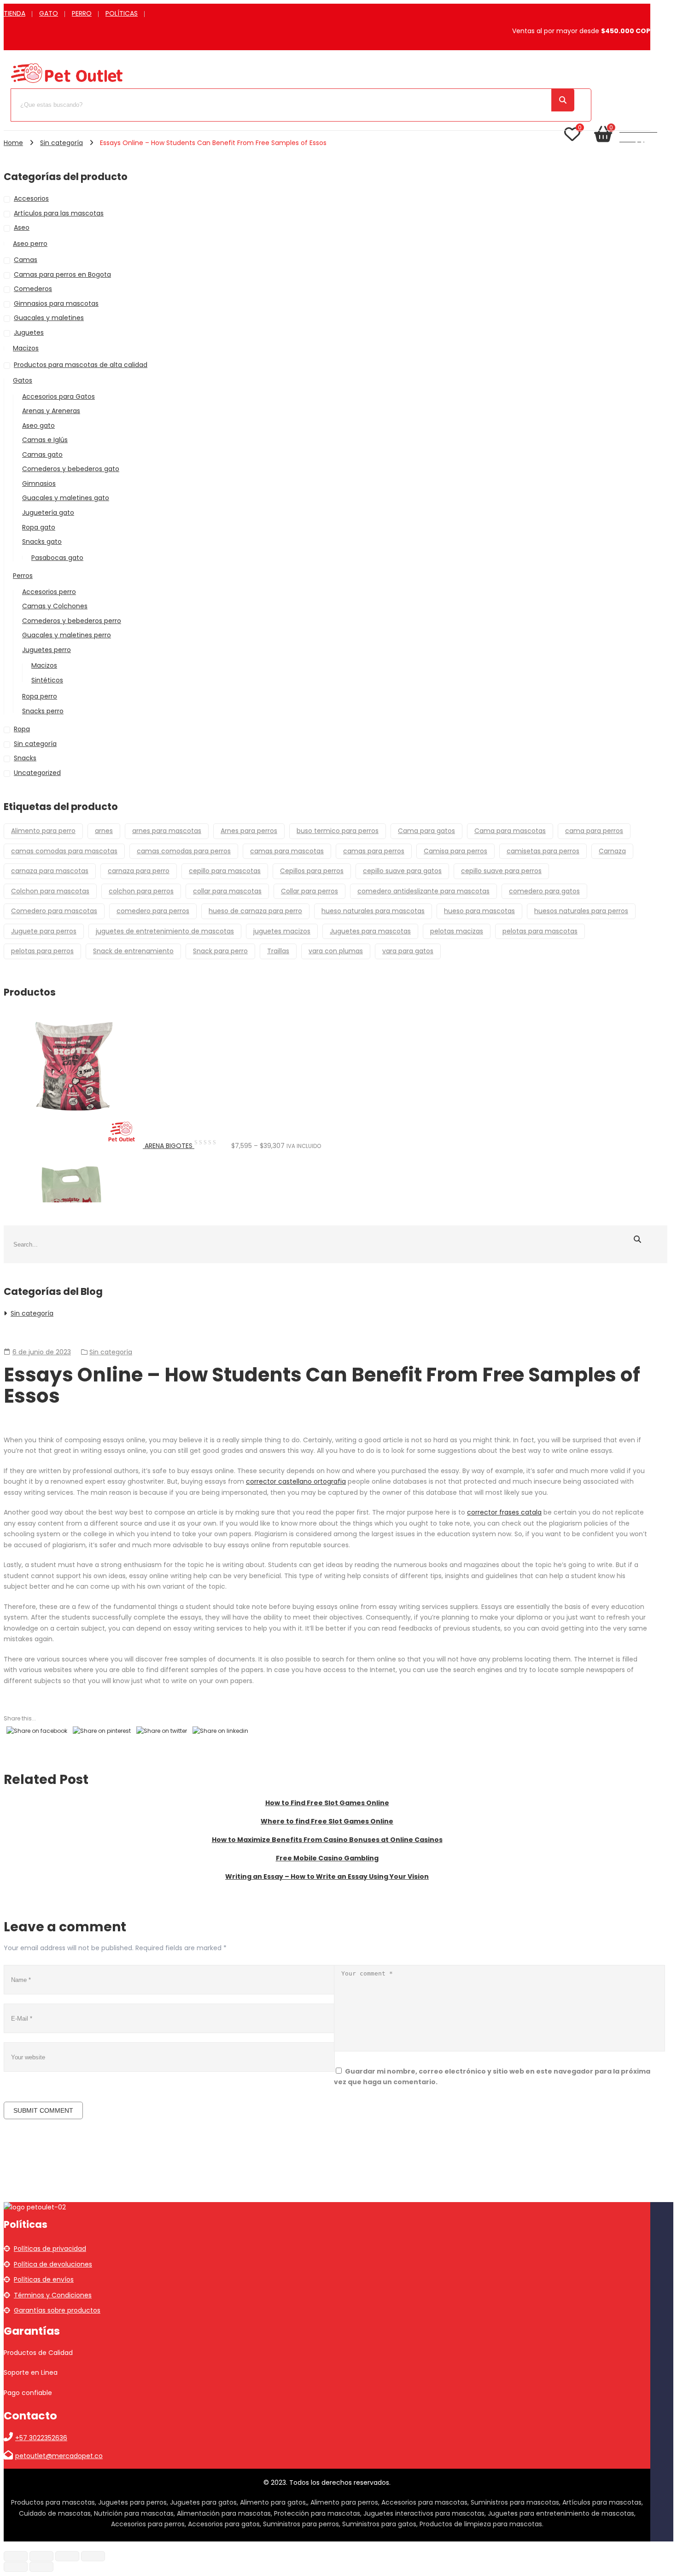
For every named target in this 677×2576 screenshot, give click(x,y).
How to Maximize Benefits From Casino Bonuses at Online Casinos (327, 1840)
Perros (23, 576)
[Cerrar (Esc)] (93, 2556)
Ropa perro (40, 696)
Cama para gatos (426, 831)
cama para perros (594, 831)
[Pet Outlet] (67, 82)
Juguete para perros (44, 931)
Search (563, 100)
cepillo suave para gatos (402, 871)
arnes (104, 831)
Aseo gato (38, 425)
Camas (26, 260)
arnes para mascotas (167, 831)
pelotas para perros (42, 951)
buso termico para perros (338, 831)
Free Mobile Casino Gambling (327, 1858)
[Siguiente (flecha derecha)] (41, 2567)
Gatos (23, 380)
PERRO (82, 13)
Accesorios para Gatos (58, 396)
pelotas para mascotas (540, 931)
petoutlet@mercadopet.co (59, 2456)
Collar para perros (309, 891)
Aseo (22, 227)
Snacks (25, 758)
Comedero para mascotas (54, 911)
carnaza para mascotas (50, 871)
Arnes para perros (249, 831)
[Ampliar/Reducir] (16, 2556)
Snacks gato (42, 542)
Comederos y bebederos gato (71, 469)
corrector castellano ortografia (296, 1481)
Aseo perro (30, 244)
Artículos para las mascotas (59, 213)
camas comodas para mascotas (64, 851)
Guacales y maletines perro (67, 635)
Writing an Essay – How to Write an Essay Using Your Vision (327, 1877)
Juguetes (29, 332)
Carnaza (612, 851)
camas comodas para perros (184, 851)
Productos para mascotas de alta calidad (81, 365)
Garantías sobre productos (57, 2310)
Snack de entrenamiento (133, 951)
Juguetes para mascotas (370, 931)
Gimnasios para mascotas (56, 303)
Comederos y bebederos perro (72, 621)
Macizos (26, 348)
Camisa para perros (455, 851)
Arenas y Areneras (51, 411)
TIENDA (15, 13)
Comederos (33, 289)
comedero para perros (153, 911)
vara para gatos (408, 951)
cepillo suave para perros (501, 871)
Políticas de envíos (44, 2279)
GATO (49, 13)
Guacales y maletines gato (66, 498)
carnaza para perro (139, 871)
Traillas (278, 951)
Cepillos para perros (312, 871)
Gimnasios (39, 484)
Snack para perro (220, 951)
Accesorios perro (49, 592)
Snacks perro (43, 711)
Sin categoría (61, 143)
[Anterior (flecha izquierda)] (16, 2567)
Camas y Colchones (55, 606)
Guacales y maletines (49, 318)
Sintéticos (47, 680)
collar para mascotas (227, 891)
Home (13, 143)
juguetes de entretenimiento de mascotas (165, 931)
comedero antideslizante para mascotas (423, 891)
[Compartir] (67, 2556)
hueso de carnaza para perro (255, 911)
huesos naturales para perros (581, 911)
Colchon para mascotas (50, 891)
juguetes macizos (282, 931)
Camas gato (42, 455)
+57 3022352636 (41, 2438)
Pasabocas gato (57, 558)
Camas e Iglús (45, 440)
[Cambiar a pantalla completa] (41, 2556)
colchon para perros (141, 891)
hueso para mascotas (479, 911)
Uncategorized (37, 773)
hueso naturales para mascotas (373, 911)
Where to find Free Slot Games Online (327, 1821)
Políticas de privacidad (50, 2249)
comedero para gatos (544, 891)
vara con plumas (336, 951)
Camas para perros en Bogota (62, 274)
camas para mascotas (287, 851)
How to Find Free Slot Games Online (327, 1803)
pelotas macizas (457, 931)
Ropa (22, 729)
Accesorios (31, 198)
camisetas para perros (543, 851)
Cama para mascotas (510, 831)
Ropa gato (39, 527)
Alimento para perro (43, 831)
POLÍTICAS (122, 13)
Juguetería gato (48, 513)
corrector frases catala (504, 1512)
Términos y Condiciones (53, 2295)
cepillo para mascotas (225, 871)
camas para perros (374, 851)
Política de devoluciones (53, 2264)
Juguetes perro (47, 650)
